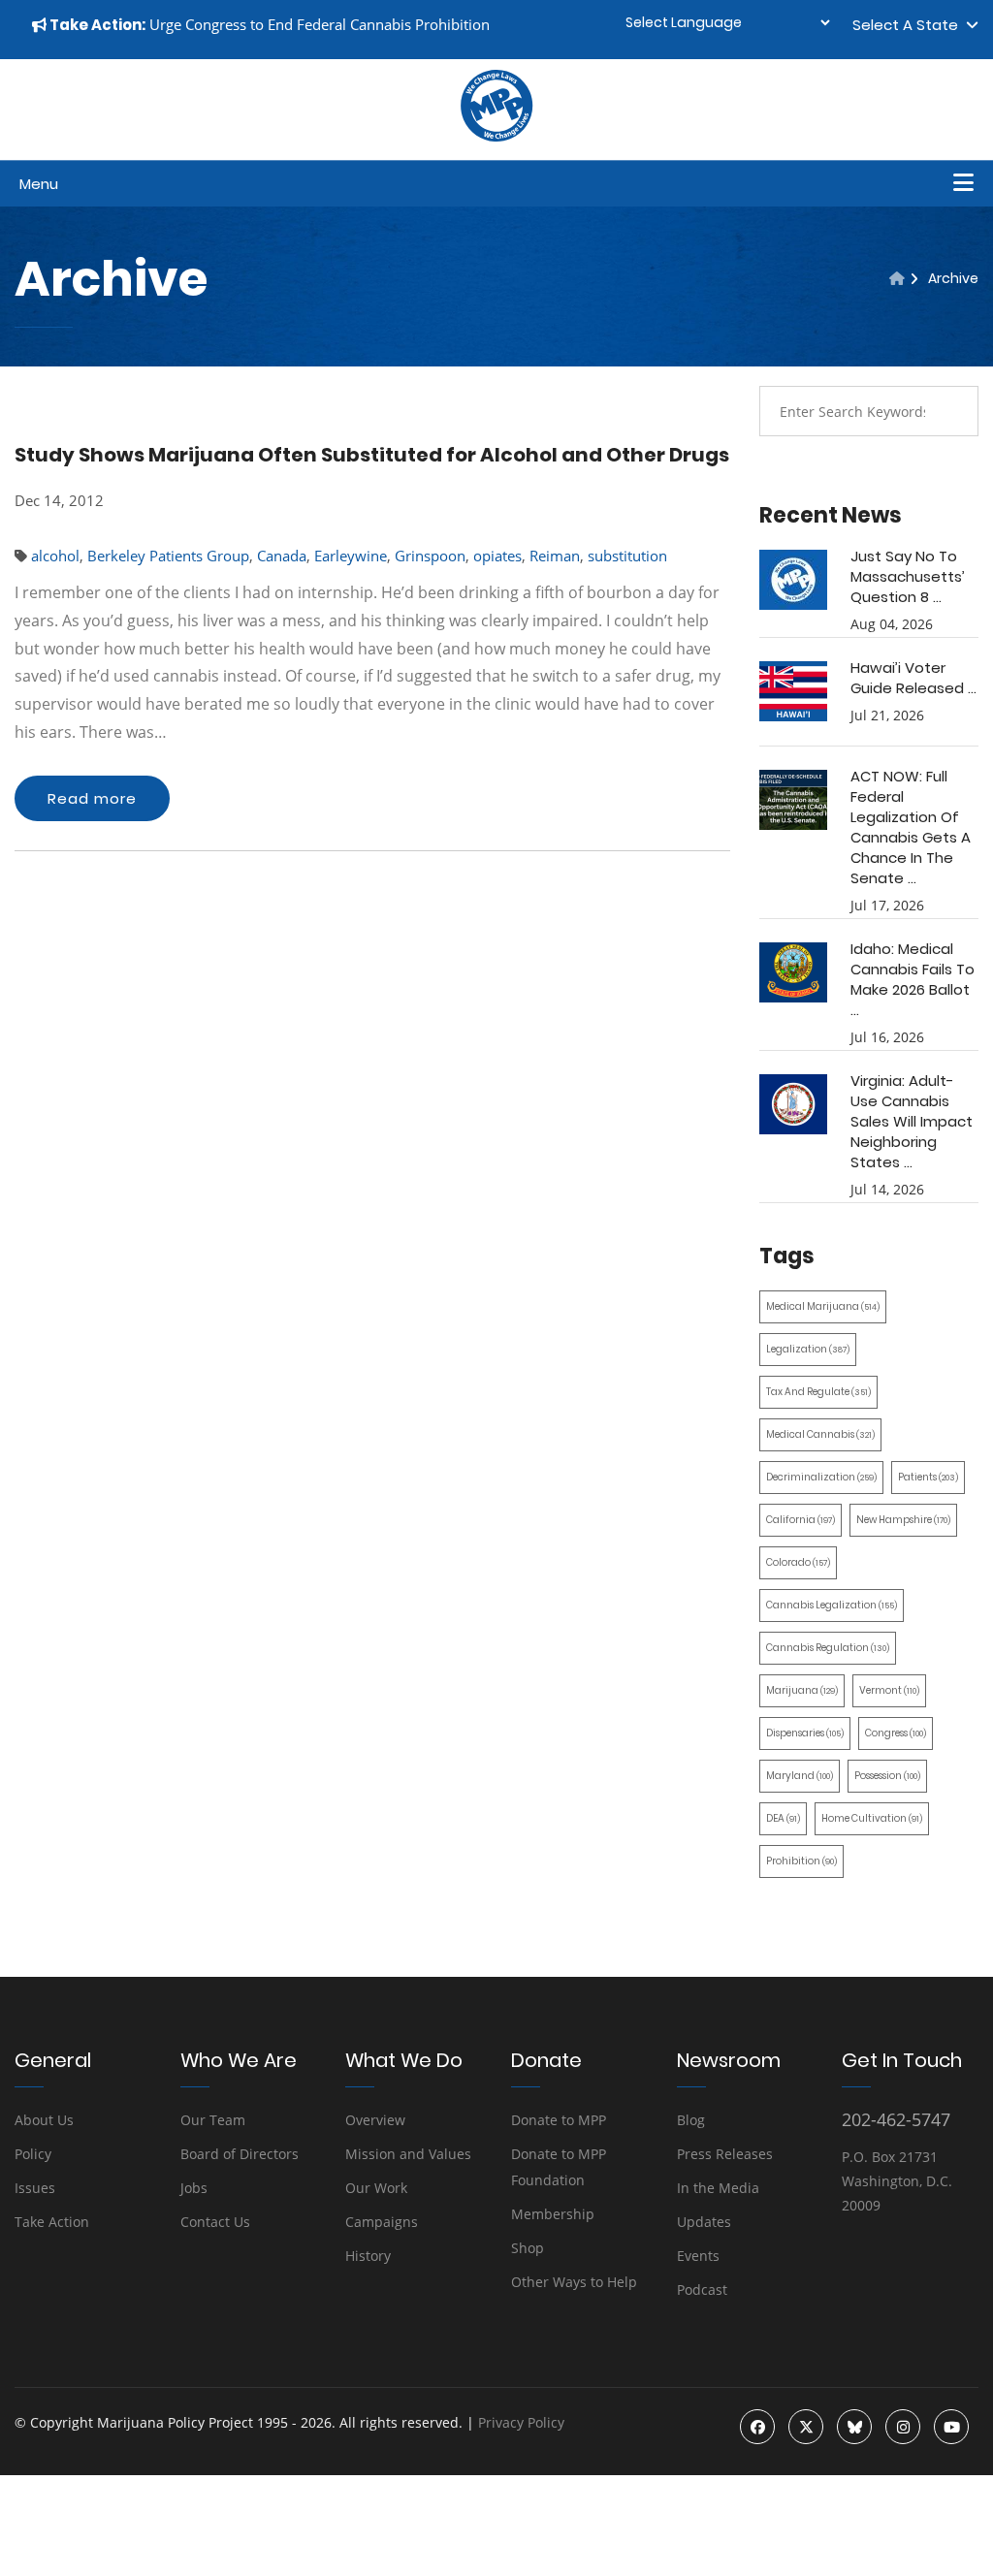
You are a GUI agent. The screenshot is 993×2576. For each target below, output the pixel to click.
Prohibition (801, 1861)
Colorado (798, 1562)
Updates (704, 2222)
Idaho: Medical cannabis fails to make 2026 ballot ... (913, 979)
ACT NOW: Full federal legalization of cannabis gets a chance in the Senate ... (911, 827)
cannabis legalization (832, 1605)
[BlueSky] (854, 2427)
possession (887, 1776)
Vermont (889, 1690)
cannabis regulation (828, 1648)
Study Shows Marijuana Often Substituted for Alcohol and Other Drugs (372, 455)
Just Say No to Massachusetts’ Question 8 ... (908, 576)
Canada (282, 556)
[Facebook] (757, 2427)
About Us (44, 2120)
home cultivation (872, 1818)
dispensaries (805, 1733)
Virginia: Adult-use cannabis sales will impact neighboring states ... (912, 1121)
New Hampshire (903, 1520)
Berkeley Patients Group (168, 556)
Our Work (376, 2188)
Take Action (52, 2222)
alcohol (55, 556)
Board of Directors (240, 2154)
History (368, 2256)
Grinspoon (430, 556)
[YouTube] (951, 2427)
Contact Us (215, 2222)
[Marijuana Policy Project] (496, 137)
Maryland (800, 1776)
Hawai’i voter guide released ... (913, 678)
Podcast (702, 2290)
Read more (92, 798)
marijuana (802, 1690)
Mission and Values (408, 2154)
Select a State (909, 25)
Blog (691, 2120)
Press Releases (725, 2154)
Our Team (213, 2120)
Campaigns (382, 2222)
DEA (783, 1818)
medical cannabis (820, 1434)
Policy (33, 2154)
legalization (808, 1349)
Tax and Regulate (818, 1392)
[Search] (949, 411)
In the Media (718, 2188)
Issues (35, 2188)
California (801, 1520)
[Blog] (897, 278)
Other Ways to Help (574, 2282)
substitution (627, 556)
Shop (528, 2248)
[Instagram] (903, 2427)
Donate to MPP (559, 2120)
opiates (497, 556)
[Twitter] (806, 2427)
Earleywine (351, 556)
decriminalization (821, 1477)
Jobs (194, 2188)
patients (928, 1477)
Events (698, 2256)
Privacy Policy (521, 2422)
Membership (553, 2214)
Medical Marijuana (823, 1306)
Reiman (555, 556)
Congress (896, 1733)
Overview (375, 2120)
